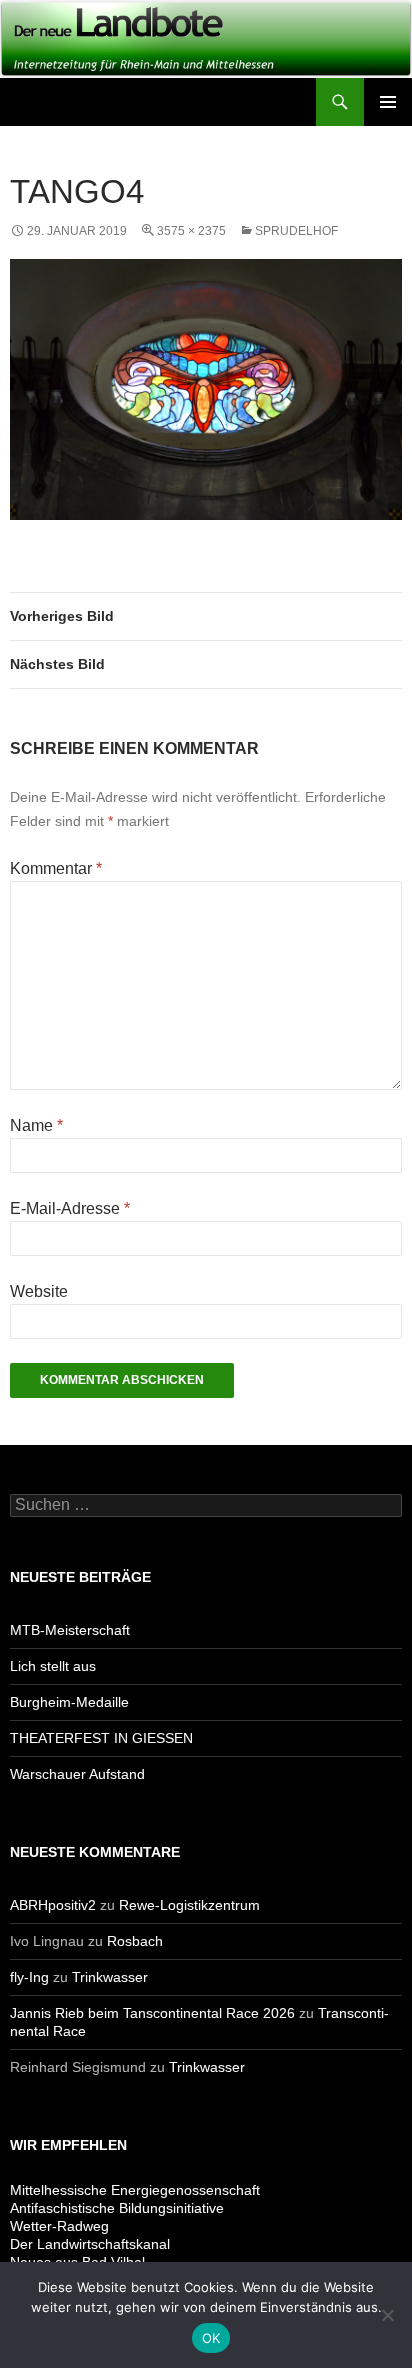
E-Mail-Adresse (70, 1208)
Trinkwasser (110, 1977)
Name (36, 1125)
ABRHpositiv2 (53, 1905)
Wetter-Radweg (59, 2226)
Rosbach (135, 1941)
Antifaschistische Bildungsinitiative (117, 2208)
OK (211, 2338)
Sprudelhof (296, 231)
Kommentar (56, 868)
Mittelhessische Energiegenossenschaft (135, 2190)
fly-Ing (29, 1977)
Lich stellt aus (53, 1666)
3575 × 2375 (191, 231)
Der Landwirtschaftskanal (90, 2244)
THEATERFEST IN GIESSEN (101, 1738)
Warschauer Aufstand (77, 1774)
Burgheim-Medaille (69, 1702)
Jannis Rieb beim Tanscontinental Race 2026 (152, 2013)
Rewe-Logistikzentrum (189, 1905)
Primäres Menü (388, 102)
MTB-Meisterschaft (70, 1630)
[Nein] (387, 2315)
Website (39, 1291)
